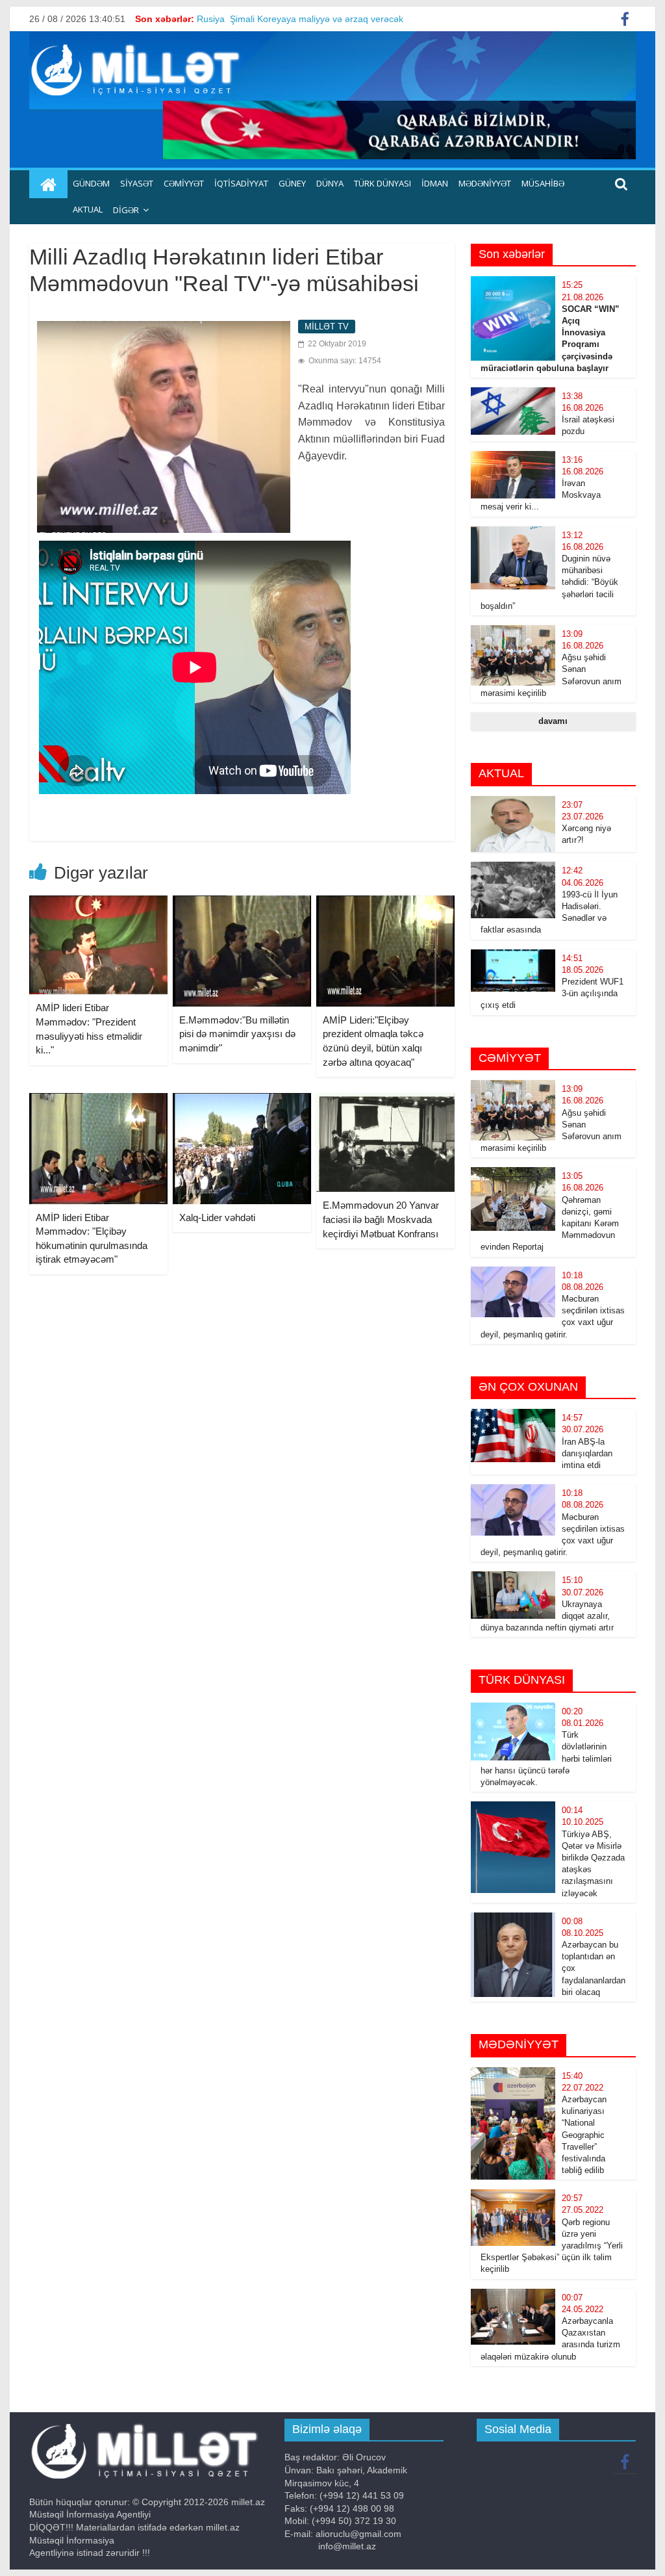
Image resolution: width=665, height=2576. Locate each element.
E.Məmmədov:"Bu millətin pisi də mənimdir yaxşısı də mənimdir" (237, 1034)
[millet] (48, 185)
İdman (435, 183)
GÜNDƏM (91, 183)
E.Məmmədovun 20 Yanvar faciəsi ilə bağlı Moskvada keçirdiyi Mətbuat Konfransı (381, 1219)
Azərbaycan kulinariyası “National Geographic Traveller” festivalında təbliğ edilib (584, 2135)
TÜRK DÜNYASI (383, 183)
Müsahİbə (543, 183)
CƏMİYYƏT (184, 183)
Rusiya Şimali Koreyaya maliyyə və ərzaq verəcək (300, 23)
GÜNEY (292, 183)
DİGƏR (126, 210)
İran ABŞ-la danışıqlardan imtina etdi (587, 1453)
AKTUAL (88, 209)
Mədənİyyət (485, 183)
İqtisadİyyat (241, 183)
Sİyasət (137, 183)
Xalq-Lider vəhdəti (217, 1217)
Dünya (330, 183)
